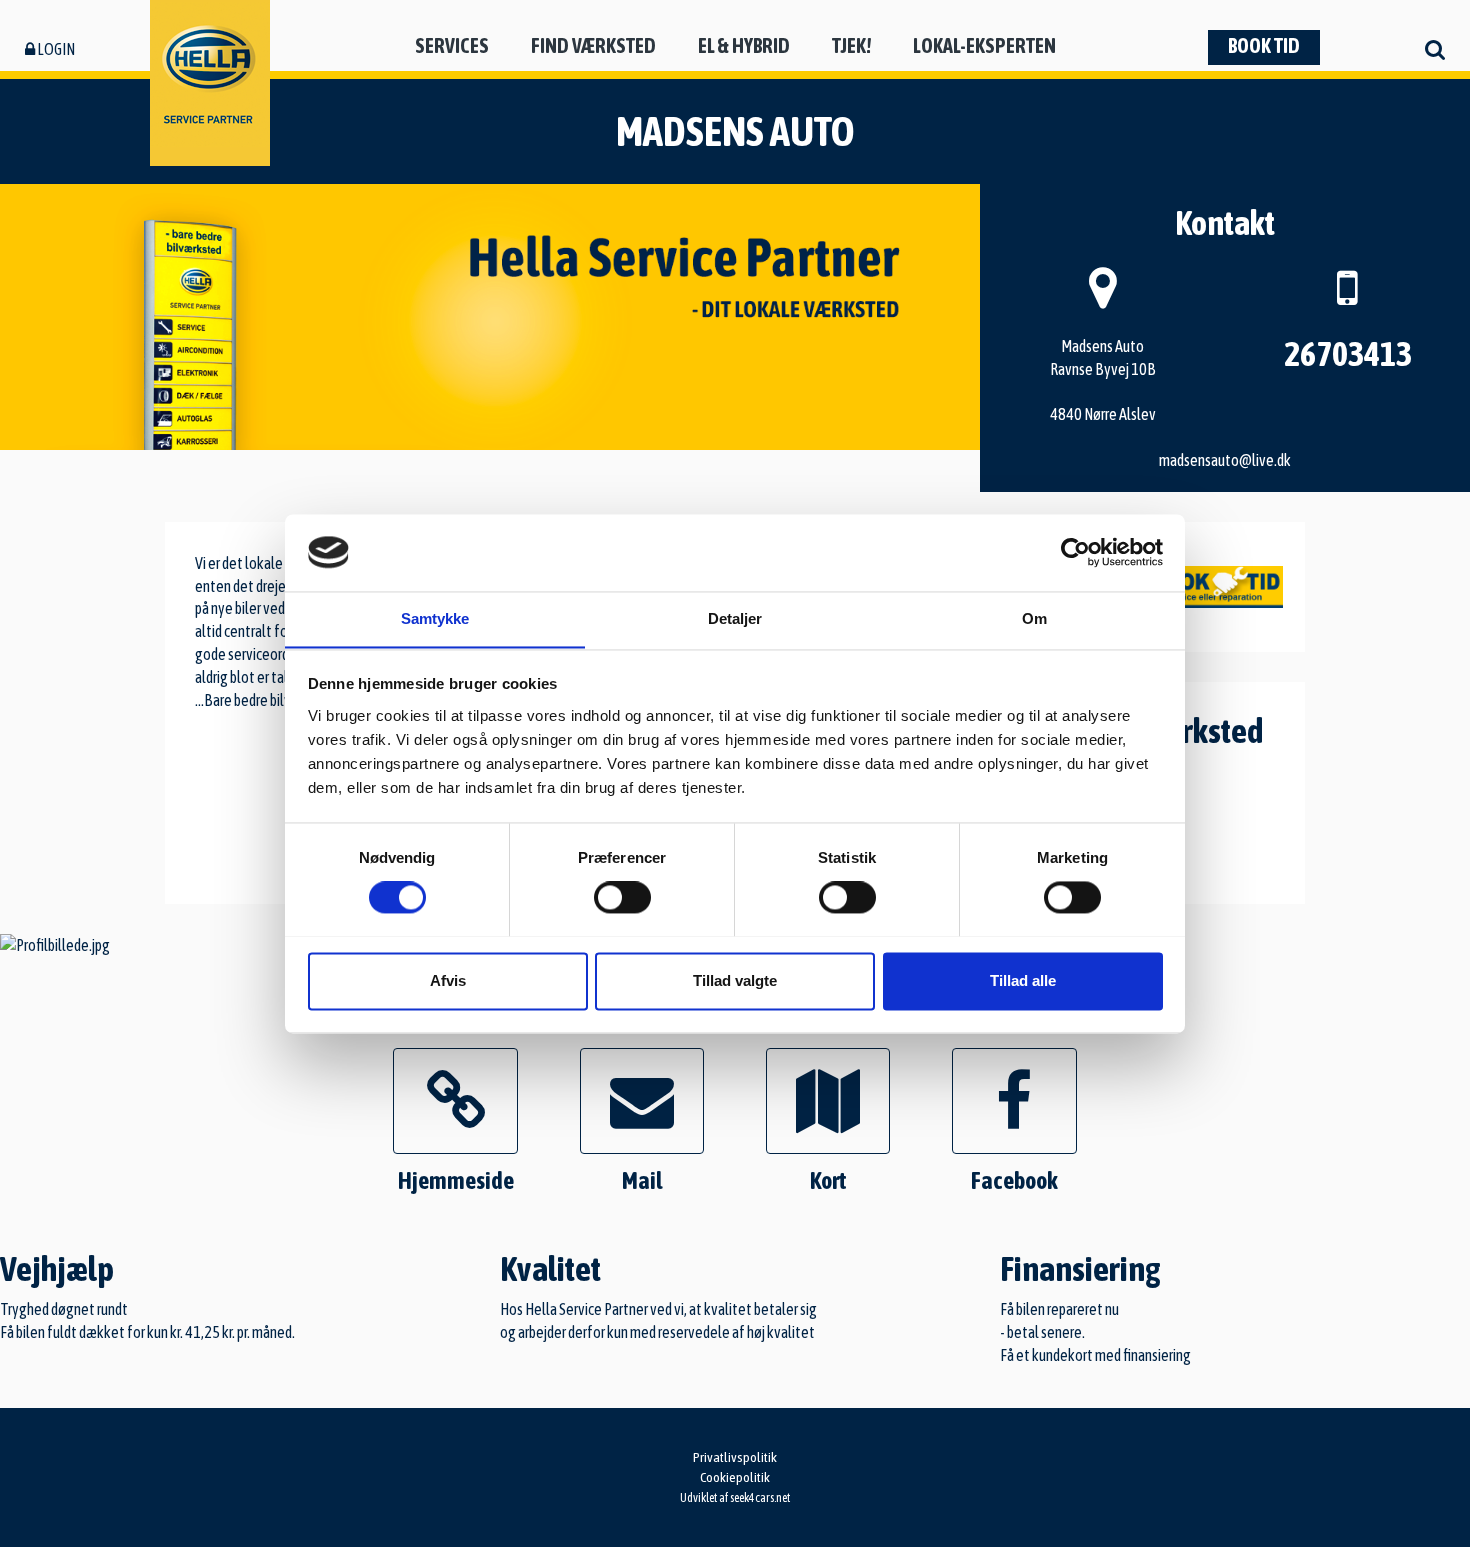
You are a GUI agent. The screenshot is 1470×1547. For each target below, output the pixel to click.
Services (452, 45)
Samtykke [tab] (435, 618)
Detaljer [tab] (735, 618)
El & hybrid (744, 45)
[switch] (622, 897)
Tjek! (851, 45)
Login (55, 49)
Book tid (1264, 45)
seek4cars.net (760, 1498)
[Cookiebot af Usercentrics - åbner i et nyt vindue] (1075, 552)
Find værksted (593, 45)
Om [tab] (1034, 618)
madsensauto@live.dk (1225, 460)
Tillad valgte (735, 980)
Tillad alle (1023, 980)
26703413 (1348, 353)
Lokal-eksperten (984, 45)
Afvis (448, 980)
